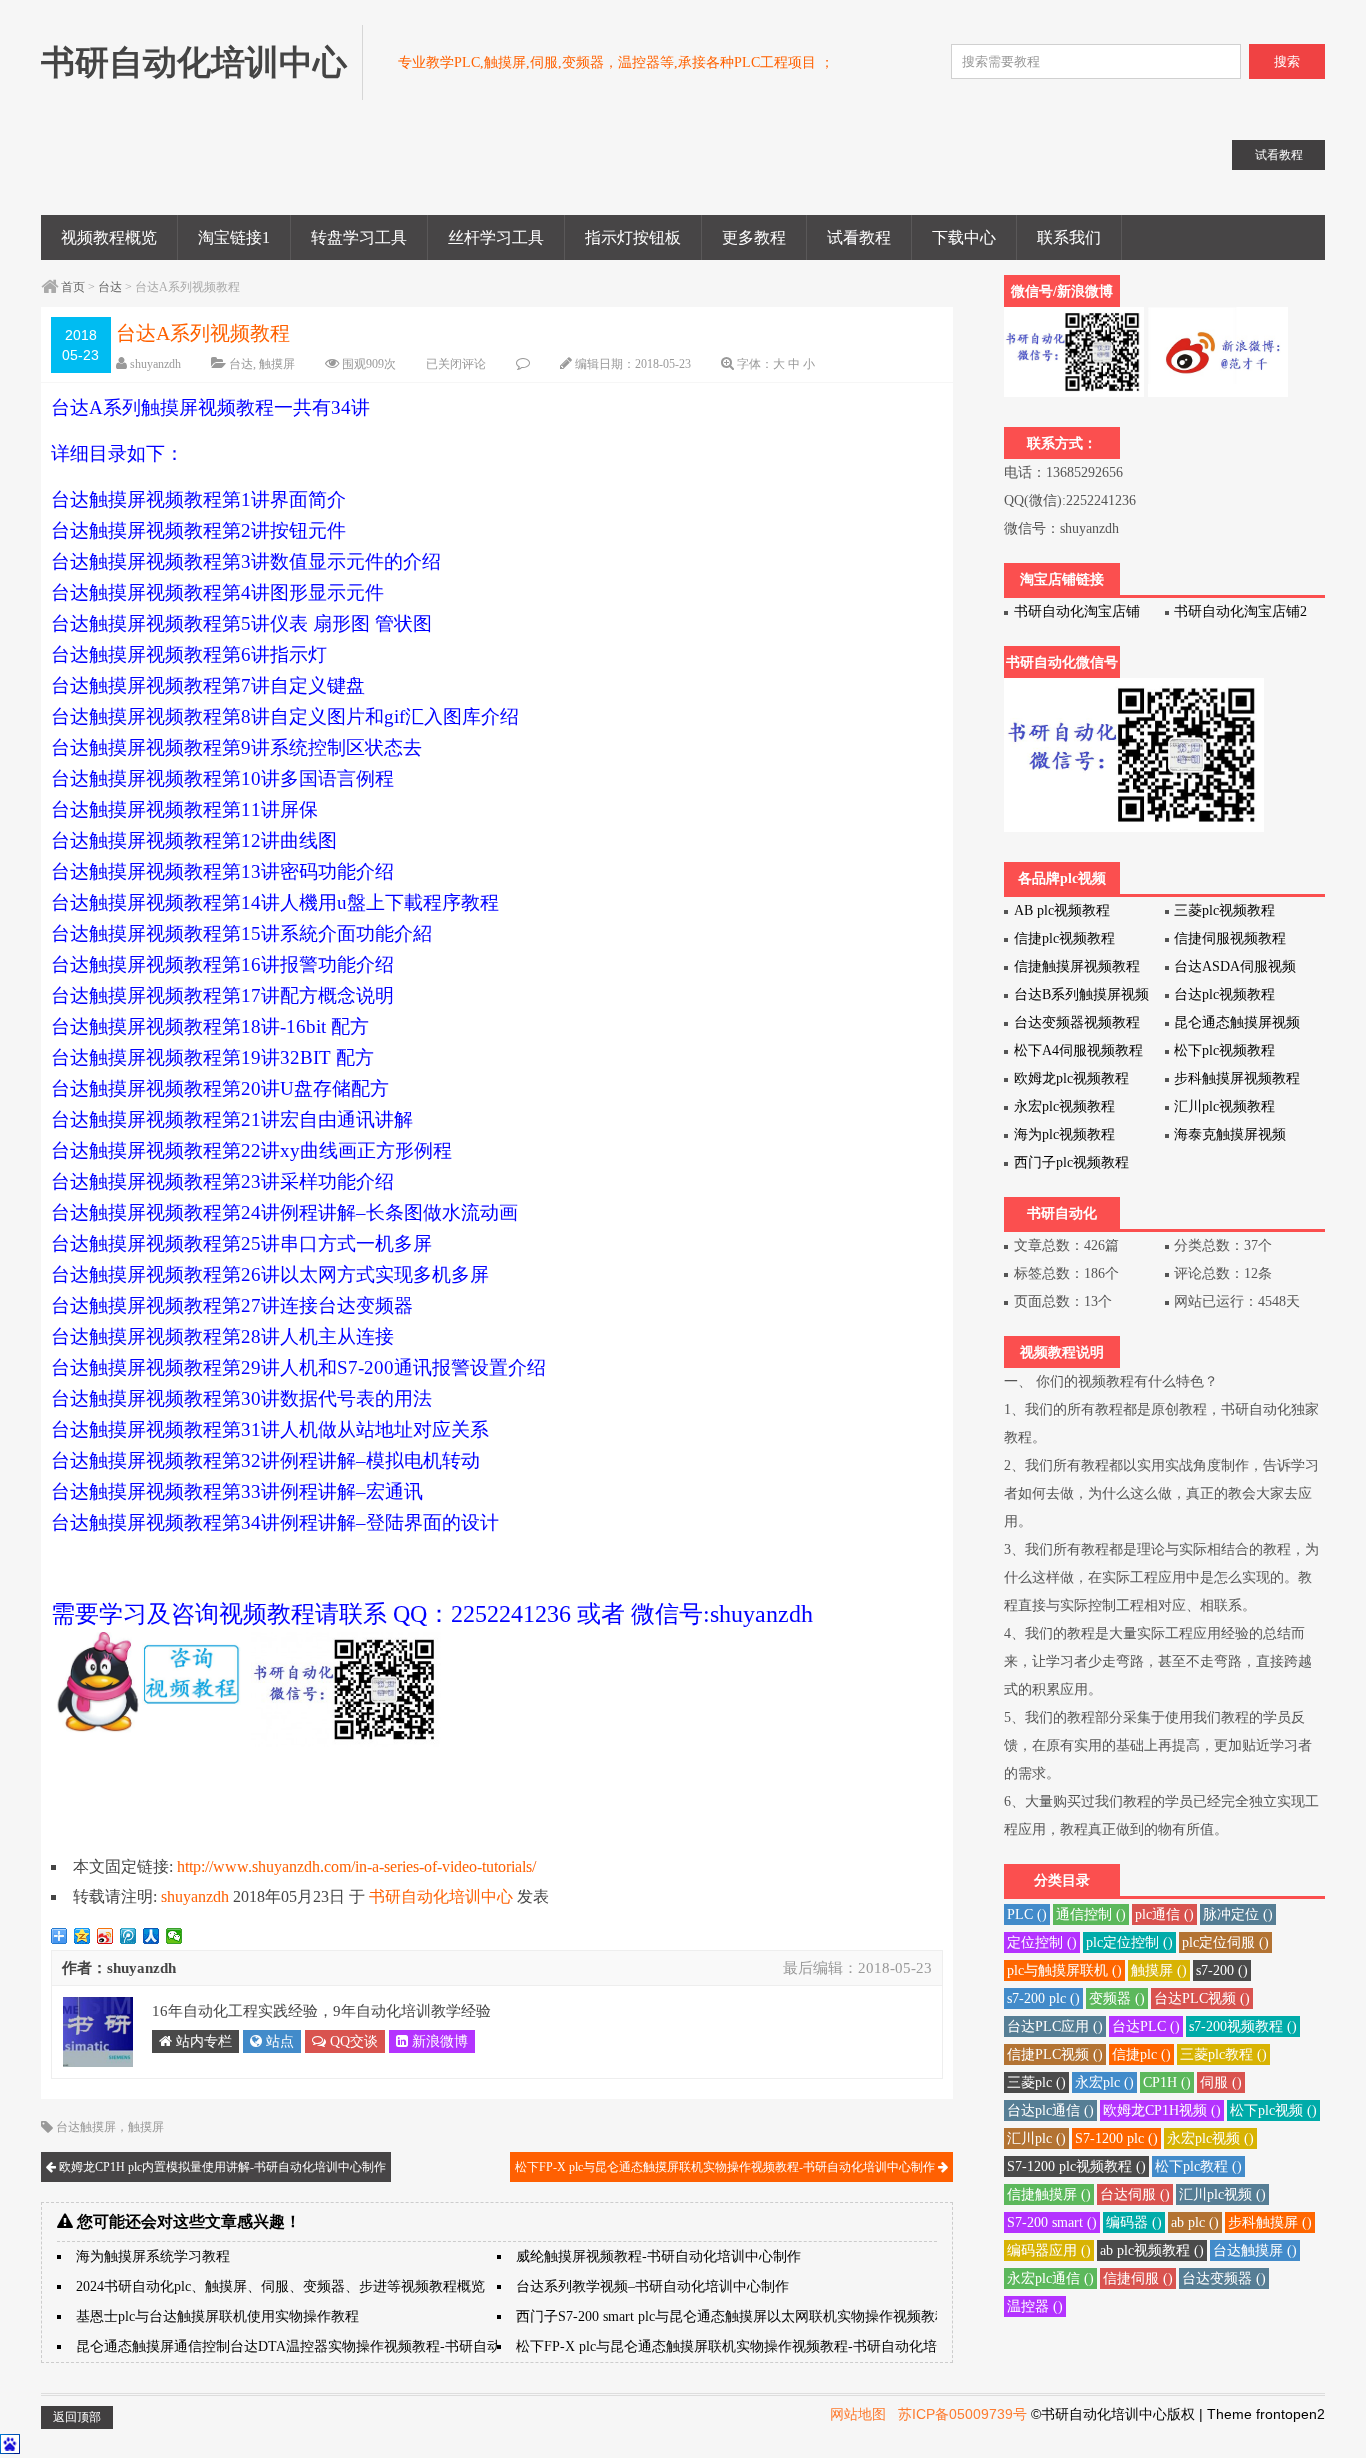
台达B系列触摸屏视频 (1081, 994)
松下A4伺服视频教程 (1078, 1050)
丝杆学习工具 (496, 237)
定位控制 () (1042, 1942)
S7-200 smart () (1052, 2222)
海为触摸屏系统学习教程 (153, 2256)
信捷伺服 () (1138, 2278)
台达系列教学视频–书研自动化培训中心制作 (652, 2286)
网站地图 (858, 2414)
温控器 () (1035, 2306)
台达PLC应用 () (1055, 2026)
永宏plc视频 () (1210, 2138)
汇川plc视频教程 (1224, 1106)
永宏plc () (1104, 2082)
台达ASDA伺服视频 (1235, 966)
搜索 (1287, 61)
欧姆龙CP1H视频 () (1162, 2110)
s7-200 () (1222, 1970)
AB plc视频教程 (1062, 910)
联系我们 (1069, 237)
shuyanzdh (155, 364)
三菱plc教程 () (1223, 2054)
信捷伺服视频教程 (1230, 938)
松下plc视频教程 (1224, 1050)
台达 (110, 287)
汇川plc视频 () (1222, 2194)
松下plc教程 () (1198, 2166)
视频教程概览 (109, 237)
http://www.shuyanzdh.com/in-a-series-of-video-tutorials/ (356, 1866)
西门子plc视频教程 (1071, 1162)
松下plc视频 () (1273, 2110)
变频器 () (1117, 1998)
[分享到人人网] (151, 1936)
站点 (278, 2041)
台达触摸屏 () (1255, 2250)
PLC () (1027, 1914)
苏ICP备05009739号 (962, 2414)
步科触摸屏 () (1270, 2222)
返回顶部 (77, 2417)
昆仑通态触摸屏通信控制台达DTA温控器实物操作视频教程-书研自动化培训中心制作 (337, 2346)
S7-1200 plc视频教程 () (1076, 2166)
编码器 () (1134, 2222)
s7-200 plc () (1043, 1998)
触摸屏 (277, 364)
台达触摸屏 (86, 2127)
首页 (73, 287)
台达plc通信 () (1050, 2110)
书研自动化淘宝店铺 (1077, 611)
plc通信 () (1164, 1914)
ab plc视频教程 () (1152, 2250)
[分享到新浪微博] (105, 1936)
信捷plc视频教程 (1064, 938)
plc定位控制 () (1129, 1942)
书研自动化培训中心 (441, 1896)
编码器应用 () (1049, 2250)
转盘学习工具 (359, 237)
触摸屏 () (1159, 1970)
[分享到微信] (174, 1936)
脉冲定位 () (1238, 1914)
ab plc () (1195, 2222)
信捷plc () (1141, 2054)
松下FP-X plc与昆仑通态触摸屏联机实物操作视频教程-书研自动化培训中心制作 (726, 2167)
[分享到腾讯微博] (128, 1936)
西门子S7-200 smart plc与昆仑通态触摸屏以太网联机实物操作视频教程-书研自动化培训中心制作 (812, 2316)
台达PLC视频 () (1202, 1998)
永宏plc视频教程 (1064, 1106)
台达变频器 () (1224, 2278)
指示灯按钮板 (633, 237)
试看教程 (859, 237)
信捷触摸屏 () (1049, 2194)
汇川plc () (1036, 2138)
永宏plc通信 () (1050, 2278)
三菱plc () (1036, 2082)
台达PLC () (1146, 2026)
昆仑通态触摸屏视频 (1237, 1022)
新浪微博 (438, 2041)
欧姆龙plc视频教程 (1071, 1078)
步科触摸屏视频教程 (1237, 1078)
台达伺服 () (1135, 2194)
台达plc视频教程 (1224, 994)
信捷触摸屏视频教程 (1077, 966)
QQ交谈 (352, 2041)
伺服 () (1221, 2082)
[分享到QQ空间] (82, 1936)
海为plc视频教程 (1064, 1134)
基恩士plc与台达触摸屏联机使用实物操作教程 (217, 2316)
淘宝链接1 (234, 237)
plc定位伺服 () (1225, 1942)
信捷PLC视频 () (1055, 2054)
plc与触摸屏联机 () (1064, 1970)
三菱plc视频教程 (1224, 910)
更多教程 (754, 237)
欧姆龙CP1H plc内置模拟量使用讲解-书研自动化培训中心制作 (221, 2167)
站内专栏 (202, 2041)
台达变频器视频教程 (1077, 1022)
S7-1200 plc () (1116, 2138)
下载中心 (964, 237)
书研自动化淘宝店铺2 (1240, 611)
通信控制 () (1091, 1914)
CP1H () (1167, 2082)
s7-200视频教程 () (1243, 2026)
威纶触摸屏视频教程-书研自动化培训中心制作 (658, 2256)
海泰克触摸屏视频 (1230, 1134)
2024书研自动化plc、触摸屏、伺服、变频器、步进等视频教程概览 (280, 2286)
